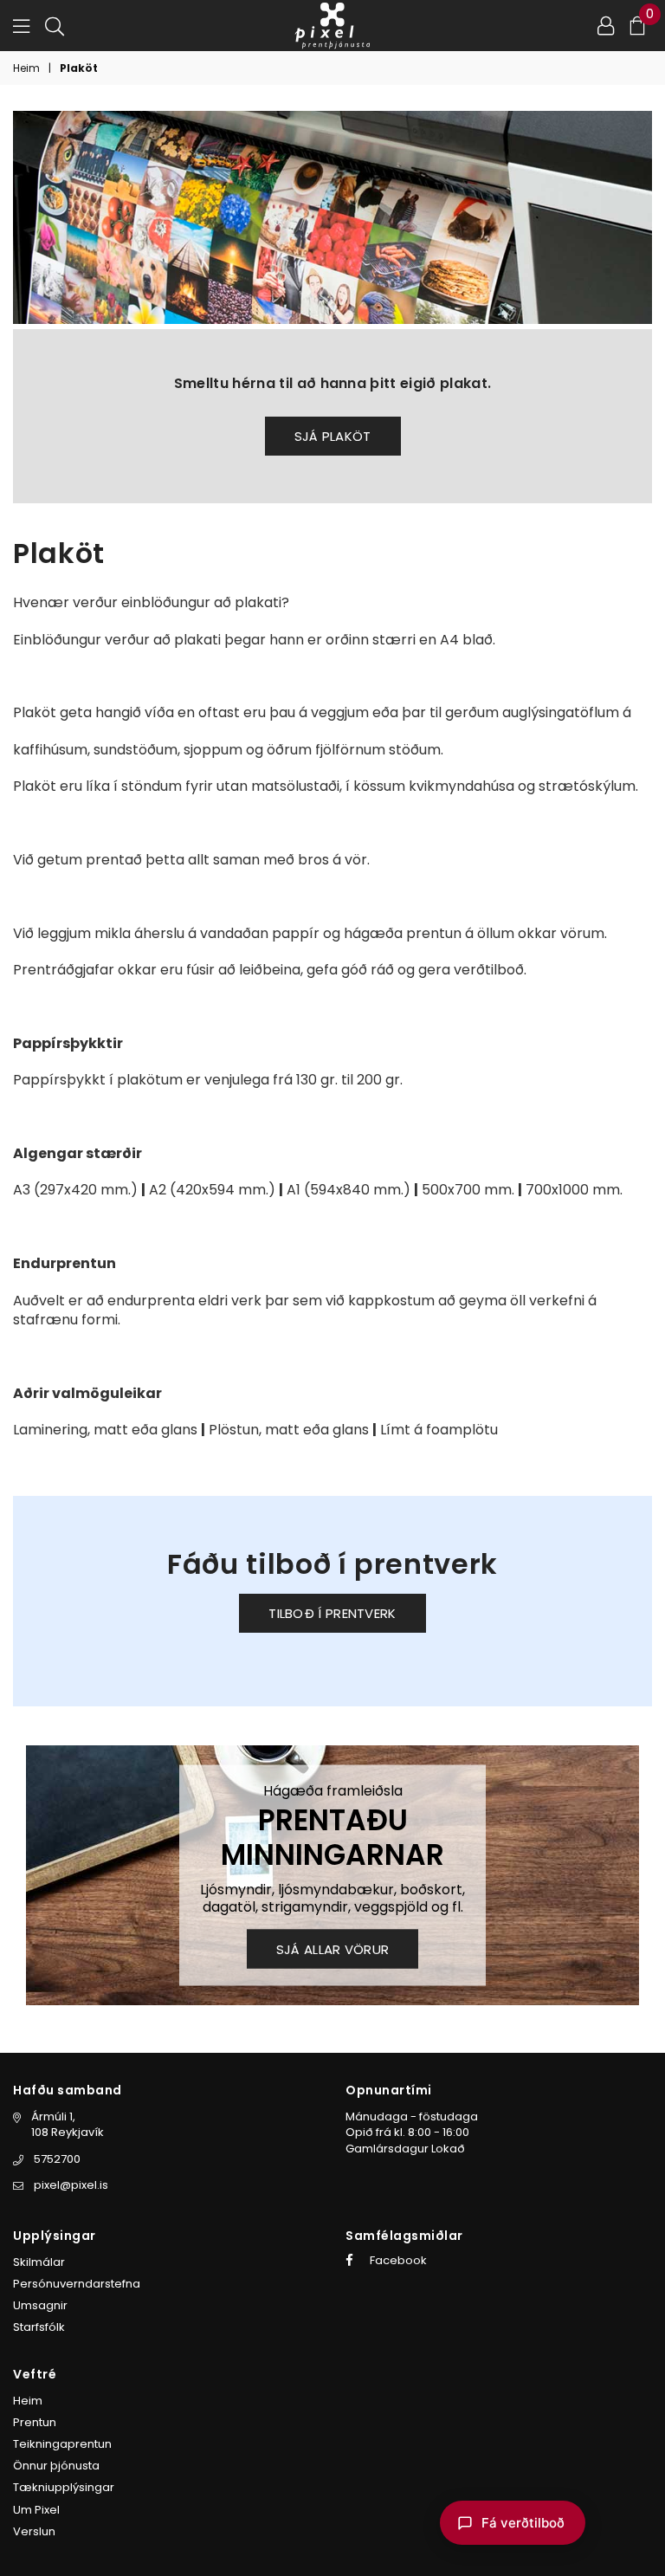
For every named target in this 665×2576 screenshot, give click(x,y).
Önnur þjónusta (56, 2466)
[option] (332, 1875)
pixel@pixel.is (71, 2185)
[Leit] (55, 25)
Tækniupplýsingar (64, 2487)
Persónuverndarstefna (77, 2284)
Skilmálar (39, 2262)
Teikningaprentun (62, 2444)
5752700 (57, 2159)
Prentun (35, 2422)
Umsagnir (40, 2305)
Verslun (34, 2531)
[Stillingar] (606, 25)
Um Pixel (36, 2510)
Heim (26, 68)
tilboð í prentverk (332, 1613)
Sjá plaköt (333, 436)
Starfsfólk (39, 2327)
